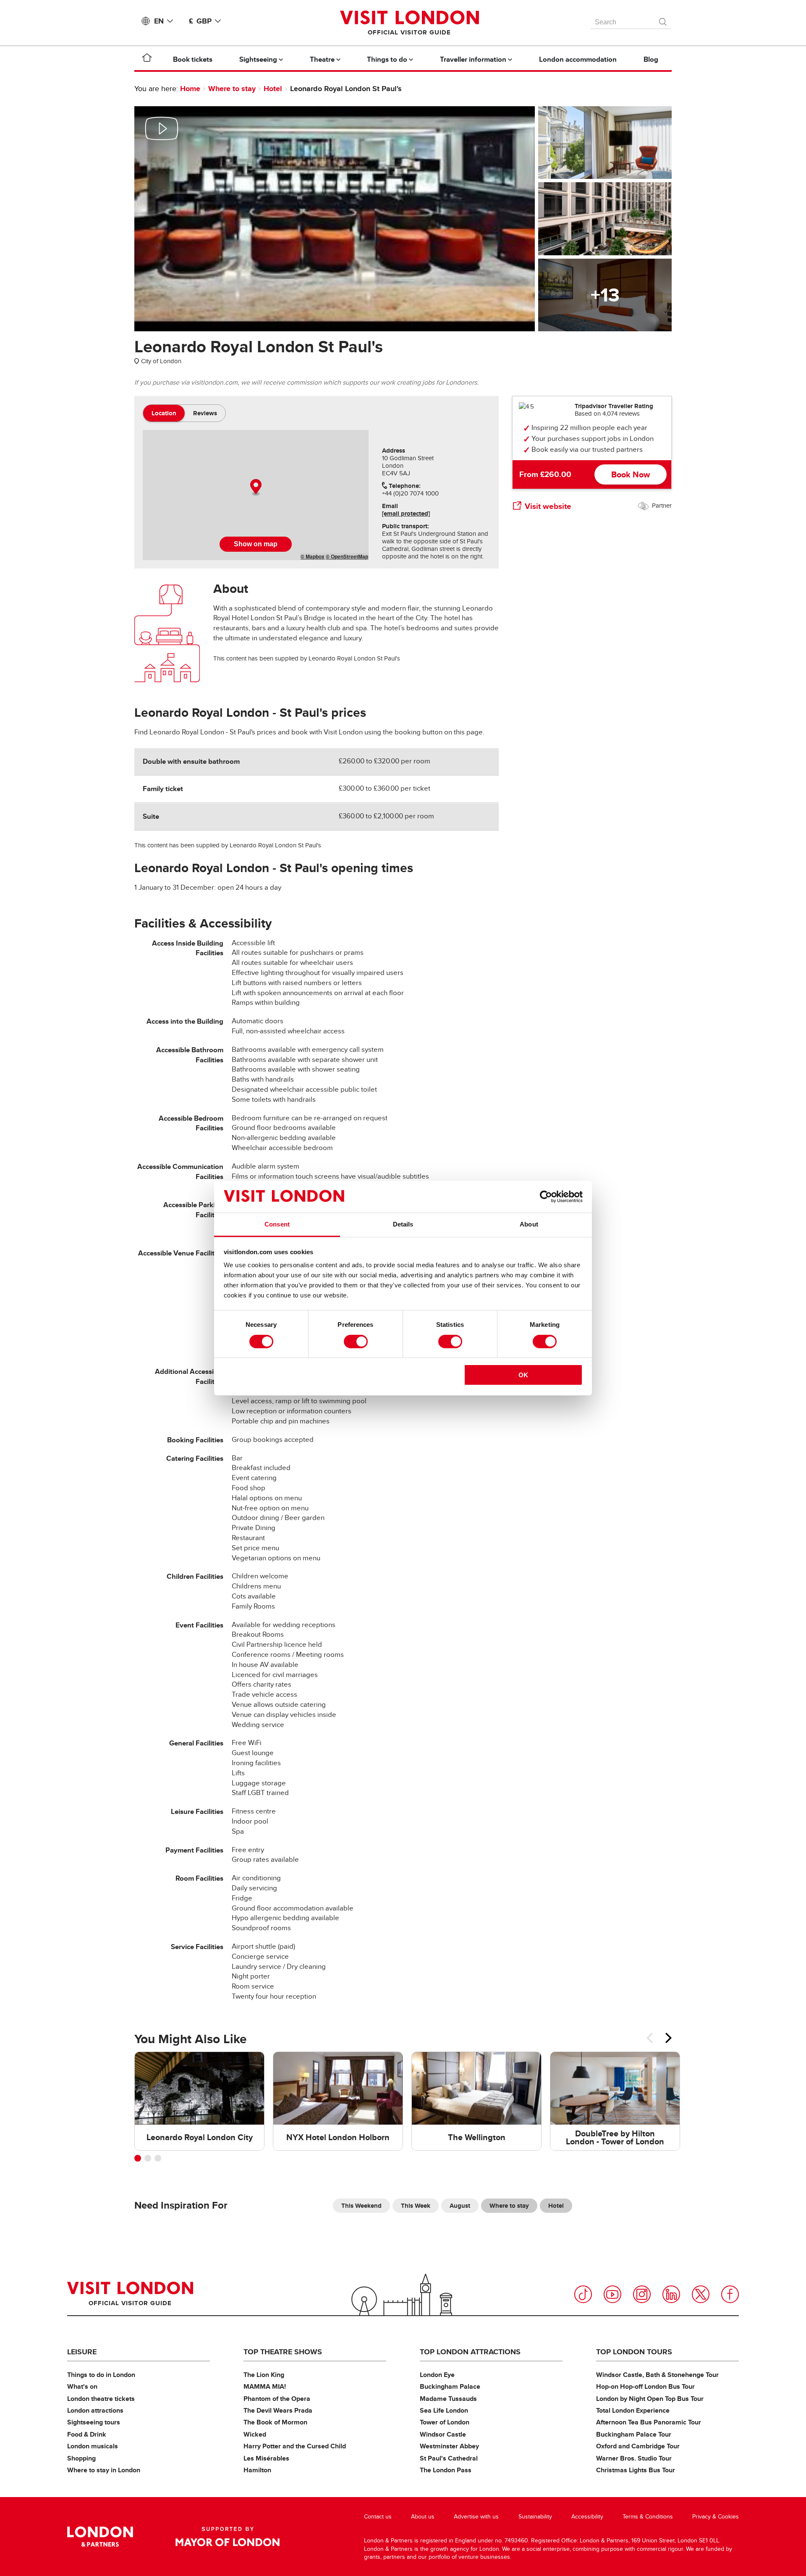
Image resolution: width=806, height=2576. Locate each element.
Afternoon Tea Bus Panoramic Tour (649, 2422)
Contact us (378, 2517)
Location (164, 413)
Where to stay (232, 89)
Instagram (642, 2294)
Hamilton (257, 2470)
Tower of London (445, 2422)
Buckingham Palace (450, 2386)
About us (423, 2517)
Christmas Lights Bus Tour (636, 2470)
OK (523, 1375)
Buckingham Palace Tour (634, 2434)
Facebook (730, 2294)
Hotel (273, 89)
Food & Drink (87, 2434)
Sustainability (535, 2517)
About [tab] (529, 1224)
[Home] (147, 59)
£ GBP (200, 21)
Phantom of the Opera (277, 2399)
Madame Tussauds (448, 2399)
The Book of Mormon (275, 2422)
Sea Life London (444, 2410)
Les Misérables (266, 2458)
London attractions (95, 2410)
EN (159, 21)
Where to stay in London (104, 2470)
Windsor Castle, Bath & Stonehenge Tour (657, 2375)
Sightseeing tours (94, 2422)
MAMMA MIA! (265, 2386)
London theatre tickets (101, 2399)
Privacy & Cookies (716, 2517)
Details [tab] (403, 1224)
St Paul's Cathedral (449, 2458)
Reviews (205, 413)
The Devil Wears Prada (278, 2410)
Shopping (81, 2458)
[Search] (663, 20)
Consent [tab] (277, 1224)
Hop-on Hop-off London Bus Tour (645, 2386)
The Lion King (264, 2375)
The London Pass (446, 2470)
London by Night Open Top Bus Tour (650, 2399)
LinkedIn (671, 2294)
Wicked (255, 2434)
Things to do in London (101, 2375)
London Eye (437, 2375)
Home (190, 89)
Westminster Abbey (449, 2446)
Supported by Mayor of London (228, 2537)
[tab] (164, 413)
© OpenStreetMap (347, 556)
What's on (82, 2386)
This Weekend (361, 2206)
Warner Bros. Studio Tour (634, 2458)
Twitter (701, 2294)
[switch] (356, 1342)
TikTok (583, 2294)
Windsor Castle (443, 2434)
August (460, 2206)
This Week (416, 2206)
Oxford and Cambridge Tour (638, 2446)
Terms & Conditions (648, 2517)
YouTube (612, 2294)
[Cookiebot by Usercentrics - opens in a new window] (546, 1197)
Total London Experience (633, 2410)
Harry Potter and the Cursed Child (295, 2446)
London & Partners (100, 2537)
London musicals (93, 2446)
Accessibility (587, 2517)
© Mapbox (313, 556)
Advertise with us (476, 2517)
